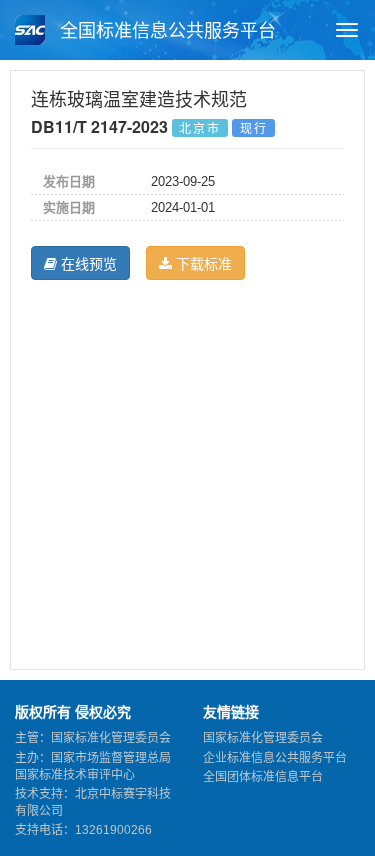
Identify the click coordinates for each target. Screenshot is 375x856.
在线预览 (87, 263)
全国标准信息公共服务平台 (165, 31)
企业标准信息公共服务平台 (275, 758)
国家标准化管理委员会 (263, 738)
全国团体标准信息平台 (263, 777)
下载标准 (202, 263)
